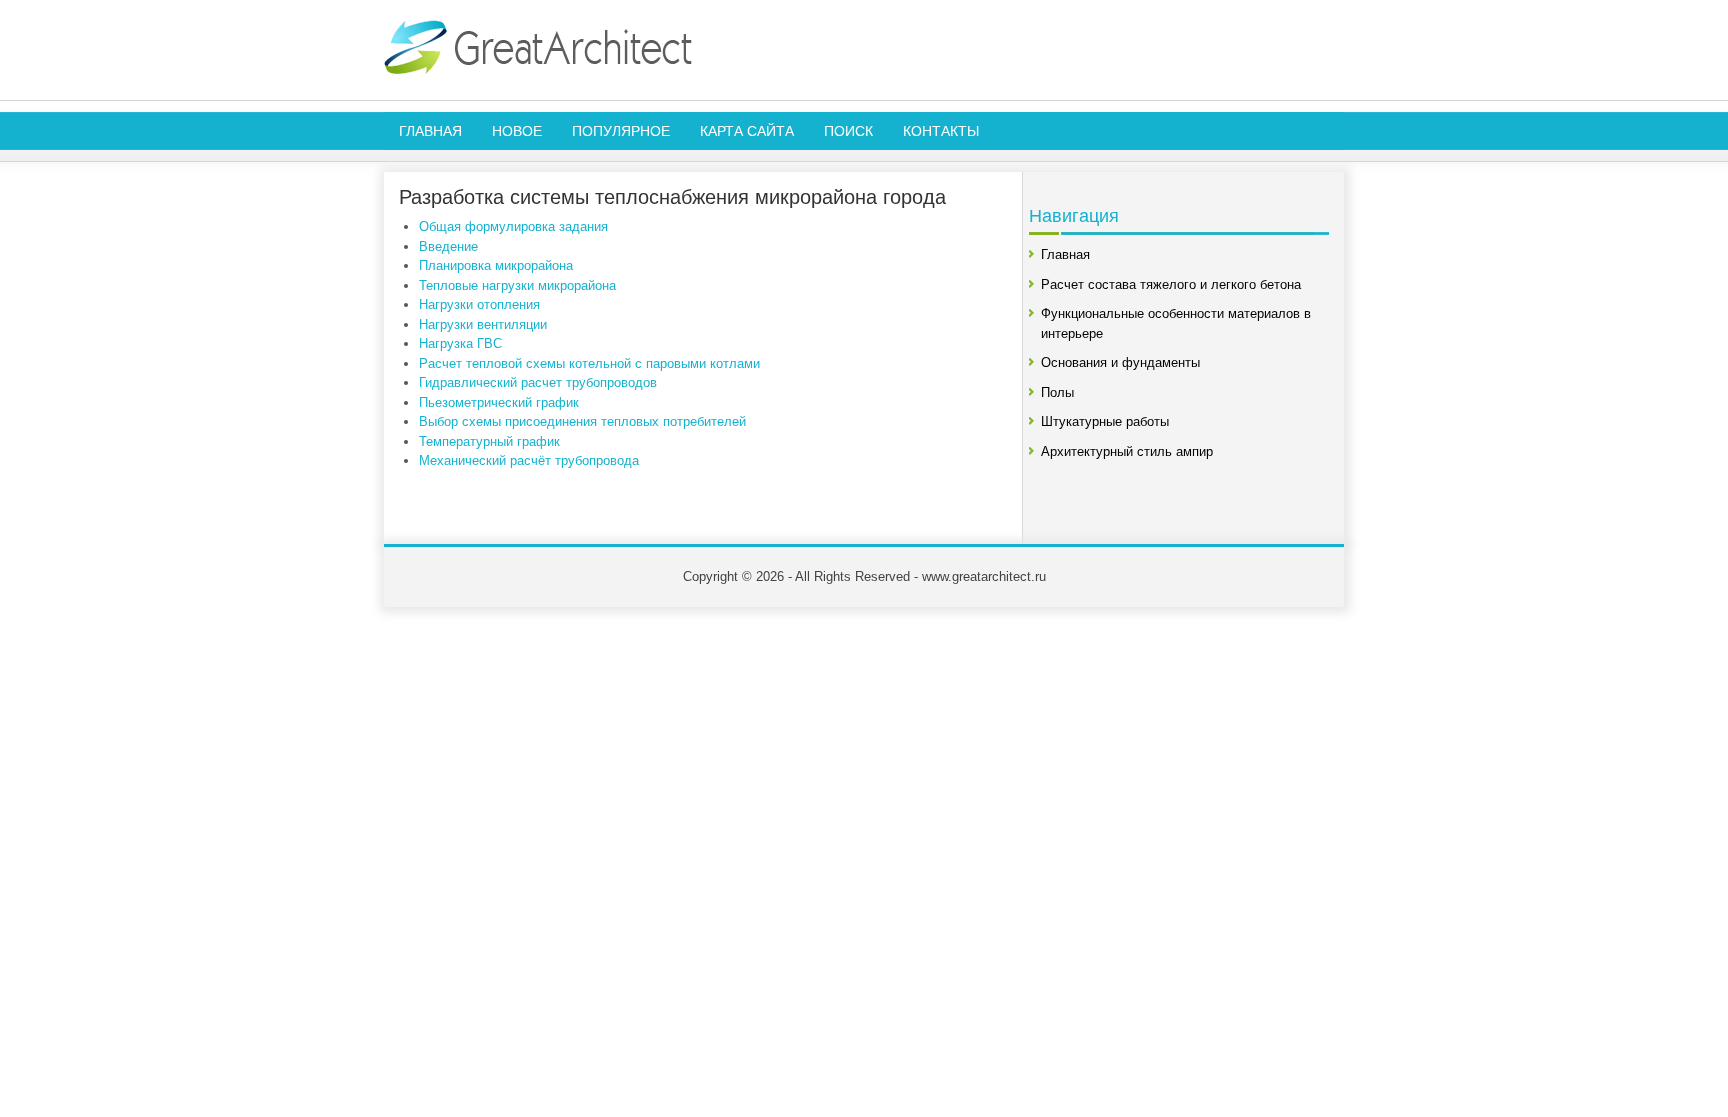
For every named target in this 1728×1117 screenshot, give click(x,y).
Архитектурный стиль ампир (1127, 451)
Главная (430, 131)
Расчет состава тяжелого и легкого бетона (1171, 284)
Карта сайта (747, 131)
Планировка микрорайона (496, 265)
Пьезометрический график (499, 402)
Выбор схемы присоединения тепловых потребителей (582, 421)
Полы (1057, 392)
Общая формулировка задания (513, 226)
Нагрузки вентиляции (483, 324)
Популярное (621, 131)
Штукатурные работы (1105, 421)
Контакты (941, 131)
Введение (448, 246)
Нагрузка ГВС (460, 343)
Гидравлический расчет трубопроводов (538, 382)
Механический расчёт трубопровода (529, 460)
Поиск (848, 131)
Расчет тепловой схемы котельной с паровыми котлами (589, 363)
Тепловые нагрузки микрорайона (517, 285)
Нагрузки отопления (479, 304)
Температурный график (489, 441)
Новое (517, 131)
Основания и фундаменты (1120, 362)
